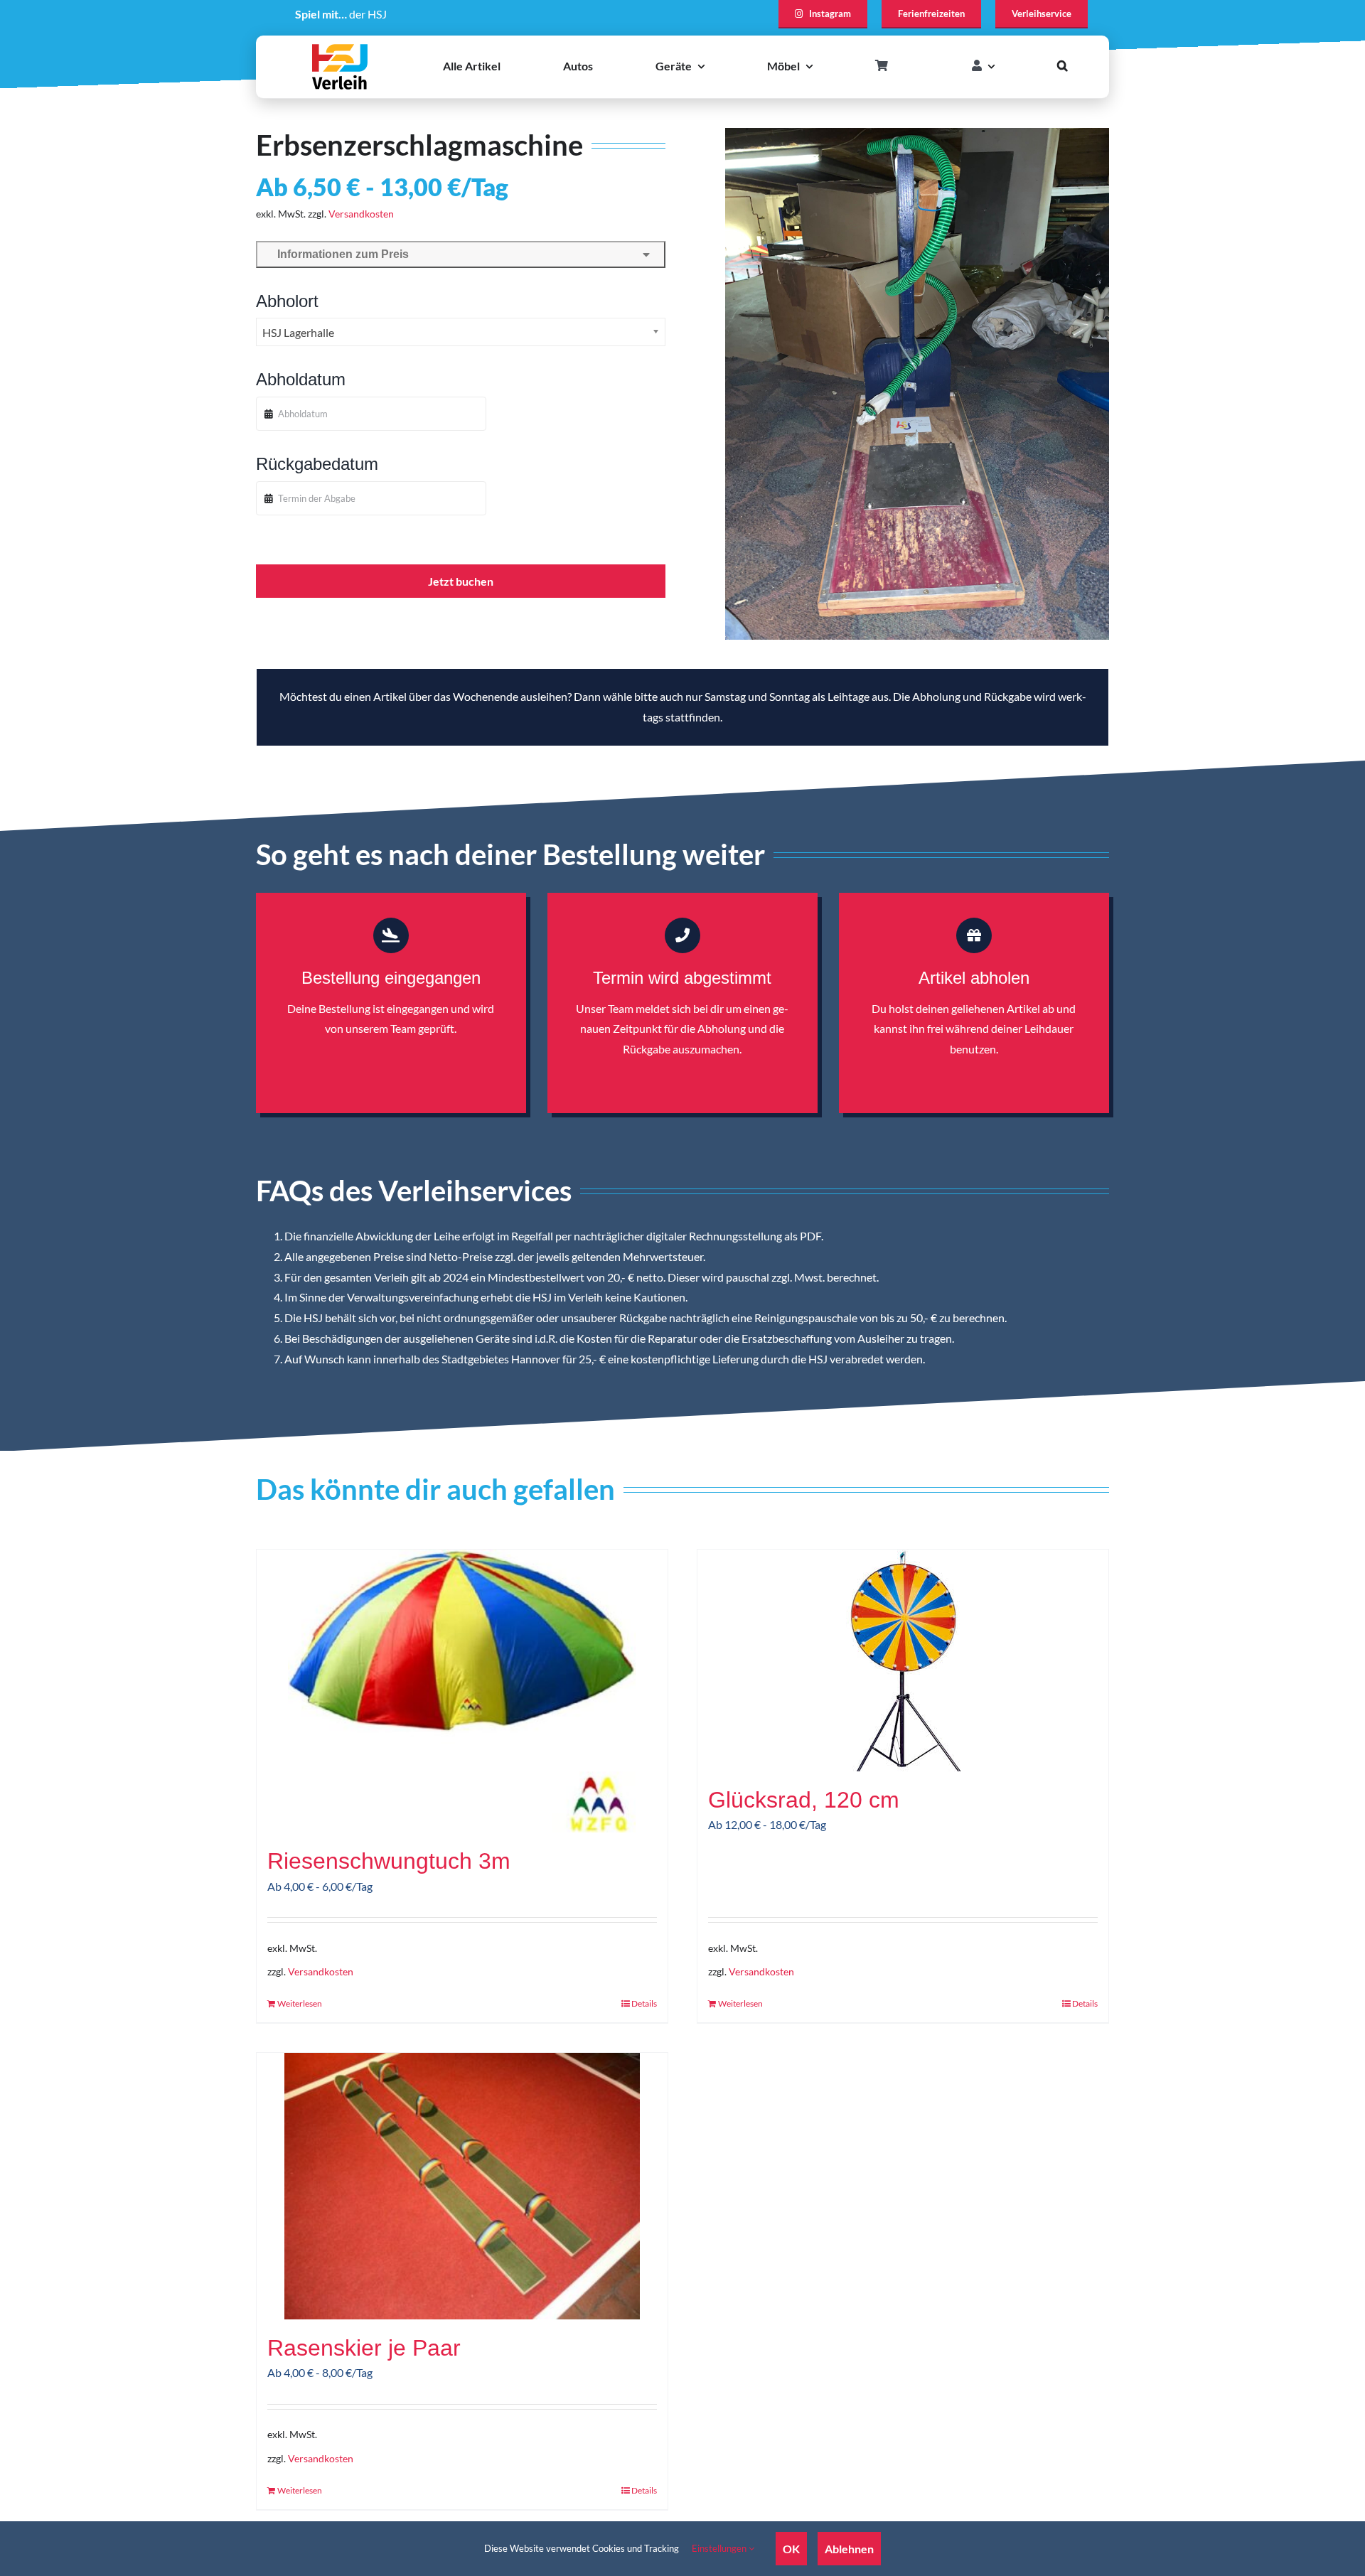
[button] (1062, 66)
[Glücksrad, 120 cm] (903, 1660)
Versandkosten (361, 214)
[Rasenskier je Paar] (462, 2186)
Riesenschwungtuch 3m (389, 1861)
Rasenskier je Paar (364, 2348)
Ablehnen (849, 2549)
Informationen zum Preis (340, 254)
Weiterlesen (300, 2003)
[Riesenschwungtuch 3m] (462, 1691)
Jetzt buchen (461, 581)
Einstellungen (720, 2548)
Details (644, 2003)
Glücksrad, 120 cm (804, 1800)
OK (791, 2549)
